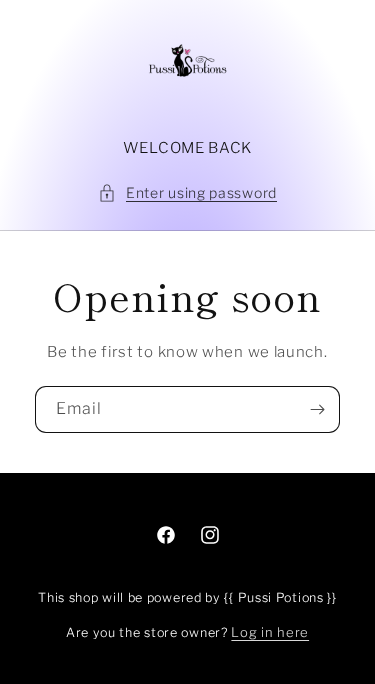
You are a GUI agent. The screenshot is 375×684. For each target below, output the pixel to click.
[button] (187, 192)
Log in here (270, 632)
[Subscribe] (317, 409)
